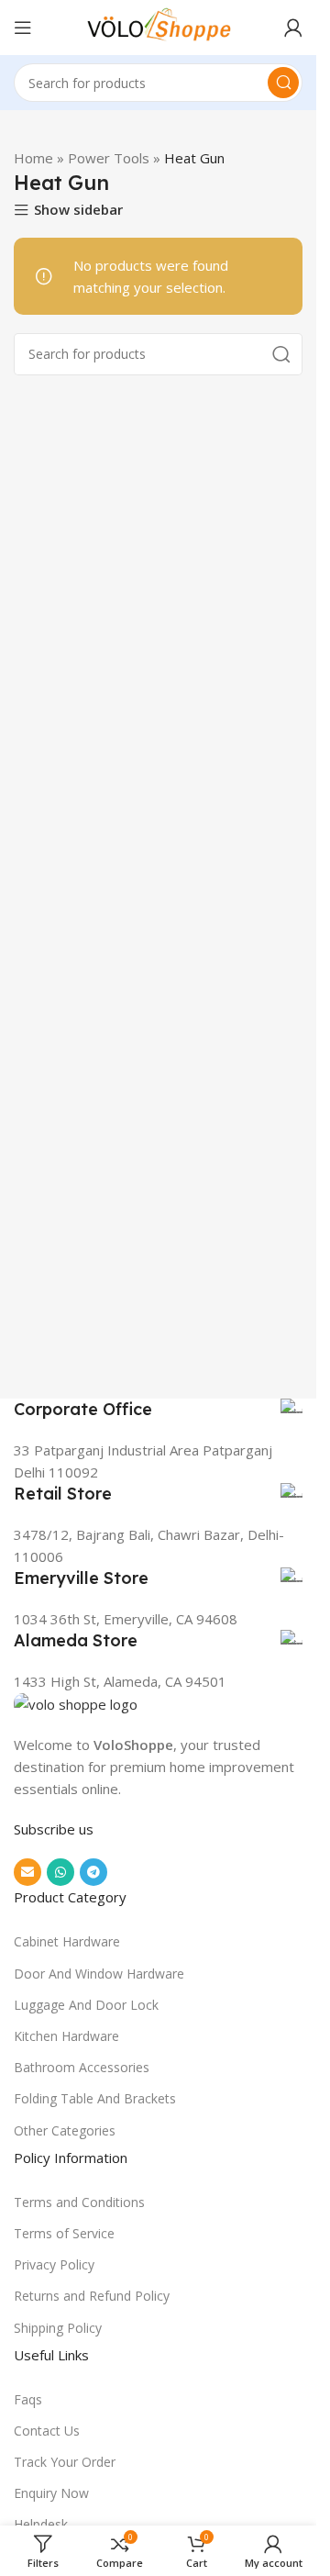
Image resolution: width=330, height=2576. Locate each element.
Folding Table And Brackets (95, 2098)
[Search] (283, 83)
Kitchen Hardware (66, 2036)
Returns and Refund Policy (92, 2296)
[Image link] (76, 1703)
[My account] (293, 28)
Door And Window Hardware (99, 1974)
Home (33, 158)
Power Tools (109, 158)
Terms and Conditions (79, 2202)
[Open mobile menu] (23, 28)
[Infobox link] (158, 1410)
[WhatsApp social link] (60, 1872)
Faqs (28, 2399)
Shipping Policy (58, 2328)
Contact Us (47, 2431)
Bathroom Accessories (82, 2067)
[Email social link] (27, 1872)
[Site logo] (159, 26)
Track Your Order (65, 2462)
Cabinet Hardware (67, 1941)
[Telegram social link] (93, 1872)
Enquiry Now (51, 2493)
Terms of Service (64, 2233)
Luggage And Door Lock (86, 2005)
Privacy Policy (54, 2264)
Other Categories (65, 2130)
